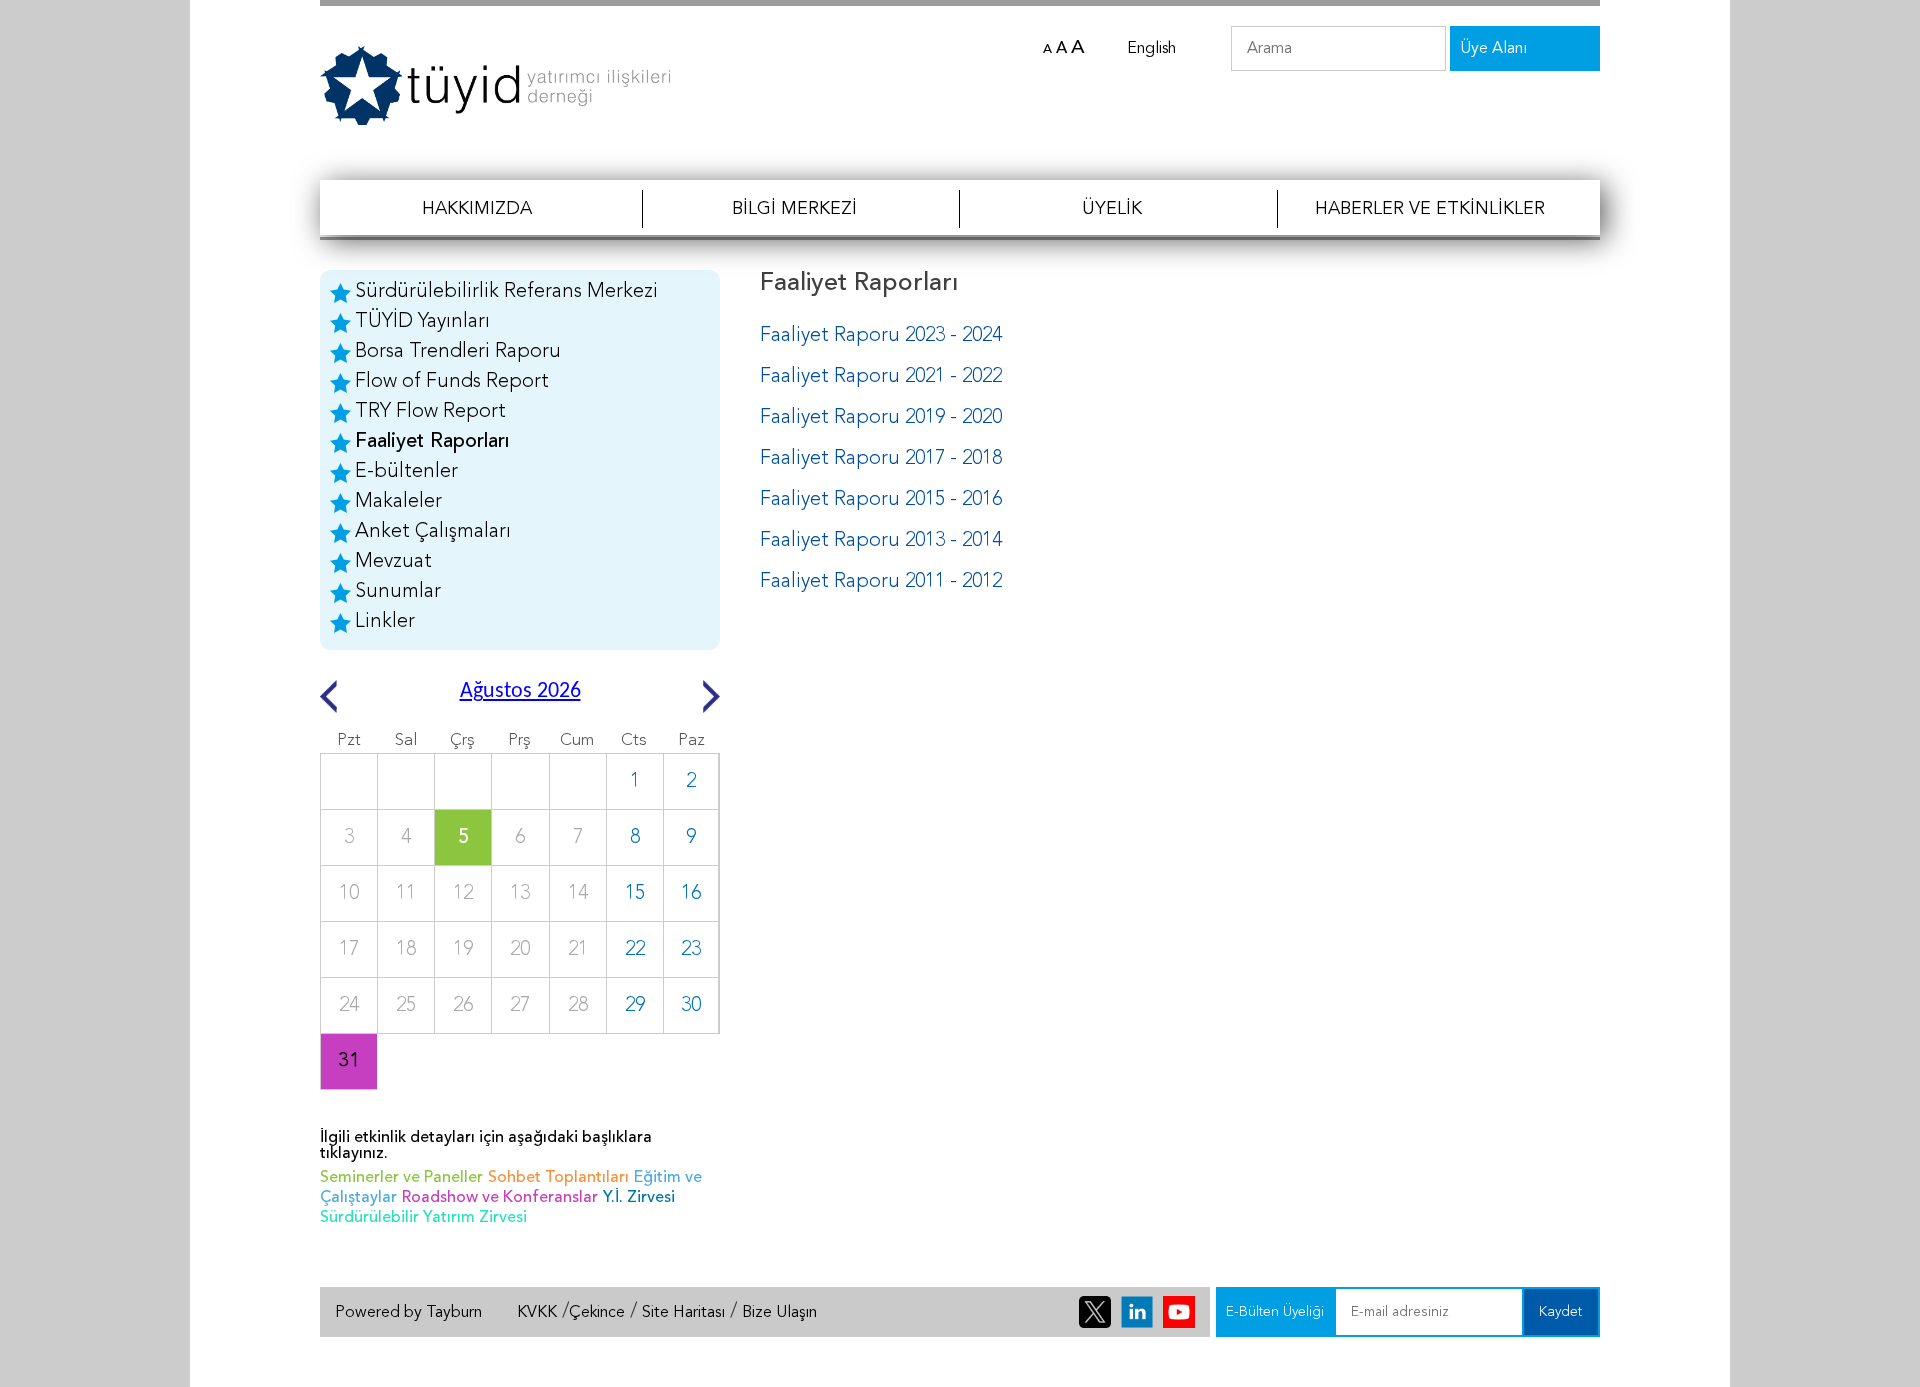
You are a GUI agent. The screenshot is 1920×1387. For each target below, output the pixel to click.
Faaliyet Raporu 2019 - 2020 (881, 418)
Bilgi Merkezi (794, 209)
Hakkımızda (477, 209)
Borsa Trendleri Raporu (458, 352)
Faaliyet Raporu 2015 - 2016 (881, 500)
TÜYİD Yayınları (422, 322)
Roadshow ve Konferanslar (500, 1198)
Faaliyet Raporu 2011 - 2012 (881, 582)
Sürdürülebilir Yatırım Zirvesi (423, 1218)
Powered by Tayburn (408, 1313)
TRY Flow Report (430, 412)
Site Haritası (683, 1313)
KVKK (537, 1313)
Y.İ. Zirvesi (639, 1198)
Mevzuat (393, 562)
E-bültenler (406, 472)
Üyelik (1112, 209)
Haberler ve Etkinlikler (1430, 209)
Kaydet (1560, 1312)
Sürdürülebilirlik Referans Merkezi (506, 292)
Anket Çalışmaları (433, 532)
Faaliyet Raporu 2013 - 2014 (881, 541)
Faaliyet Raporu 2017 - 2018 (881, 459)
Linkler (385, 622)
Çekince (597, 1313)
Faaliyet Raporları (432, 442)
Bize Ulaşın (779, 1313)
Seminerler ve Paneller (401, 1178)
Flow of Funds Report (452, 382)
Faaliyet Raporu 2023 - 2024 (881, 336)
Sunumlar (398, 592)
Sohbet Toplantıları (558, 1178)
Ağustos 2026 (520, 691)
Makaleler (398, 502)
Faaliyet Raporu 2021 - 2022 (881, 377)
